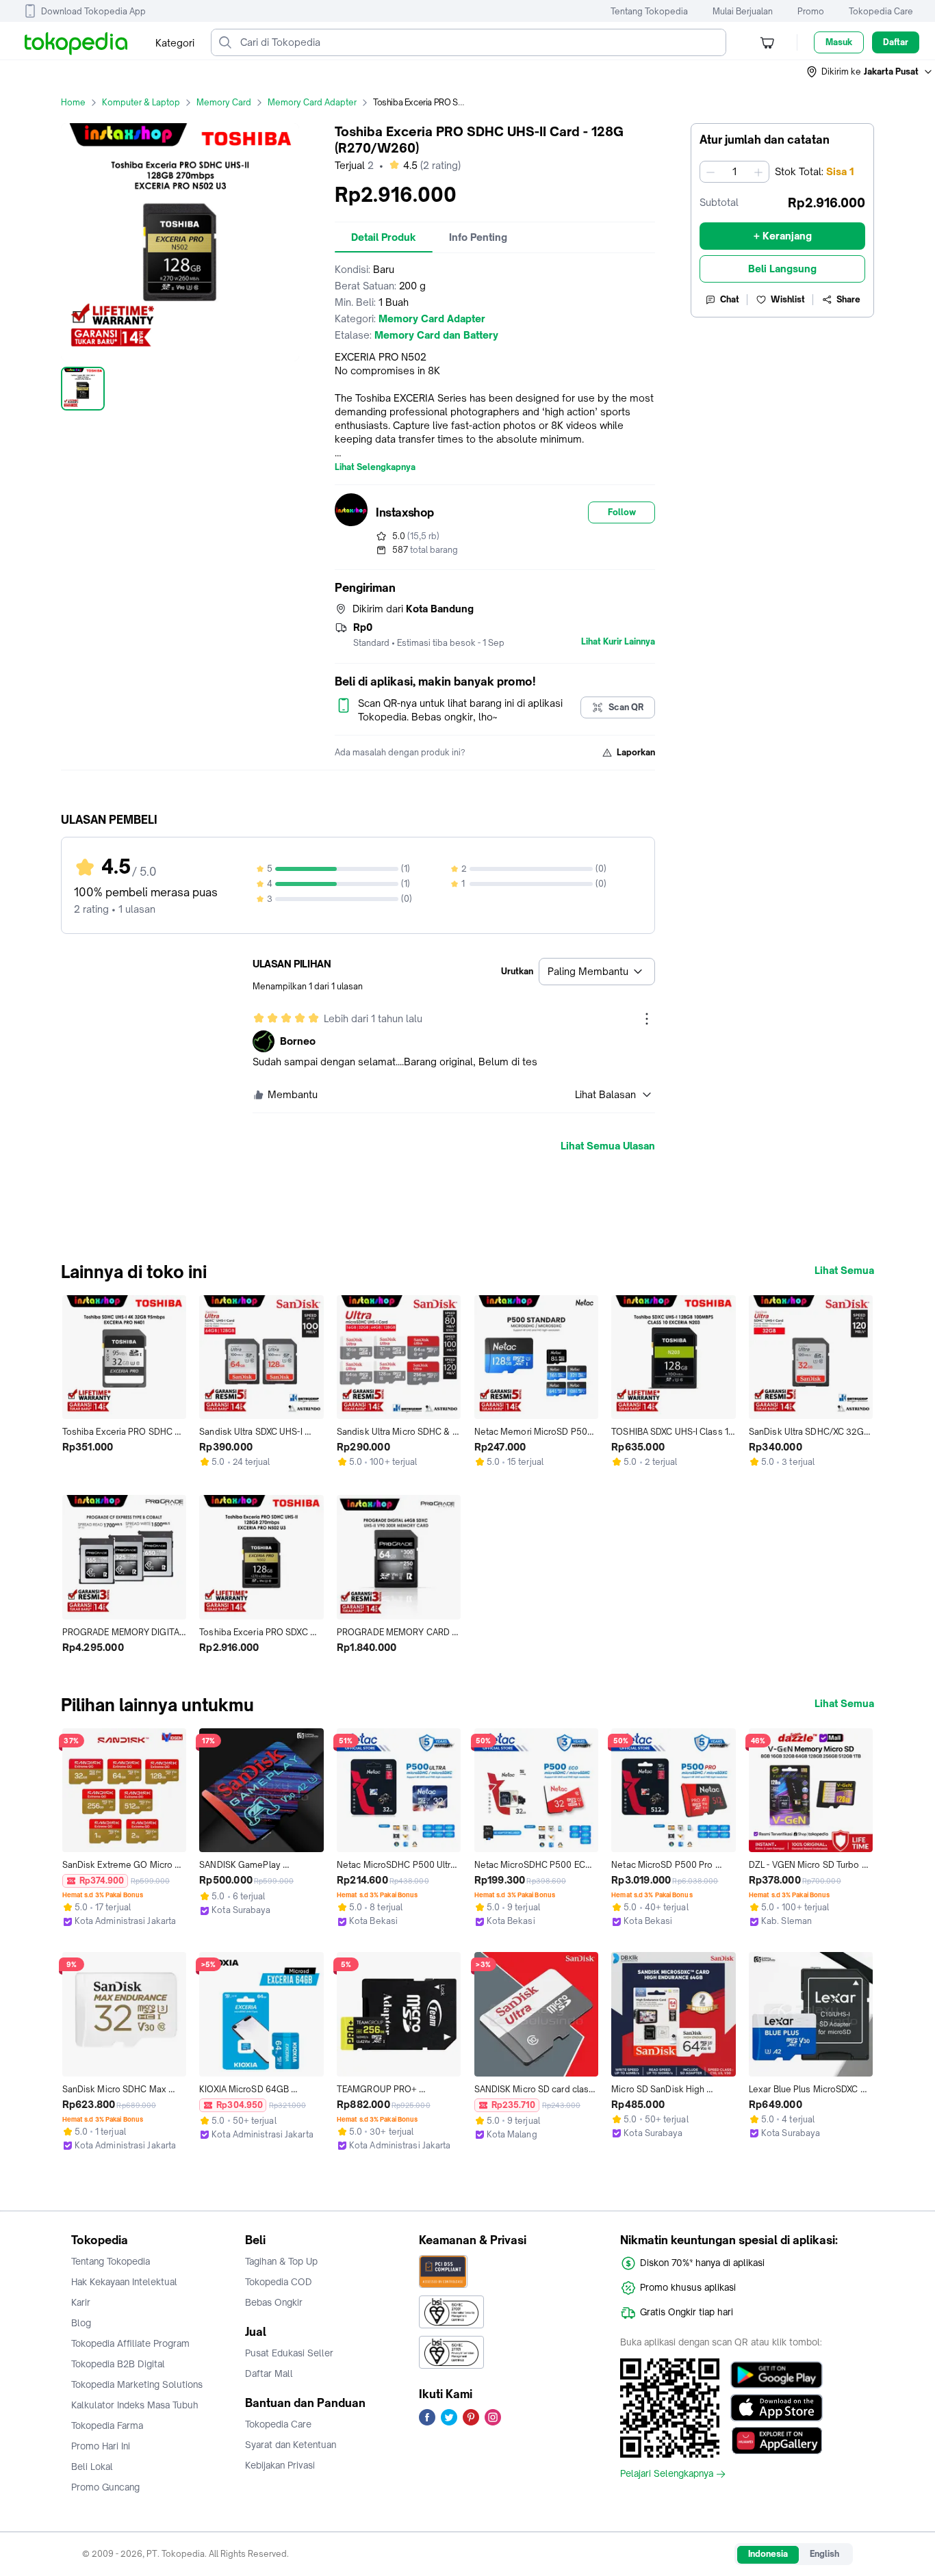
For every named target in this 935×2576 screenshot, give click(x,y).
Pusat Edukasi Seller (289, 2353)
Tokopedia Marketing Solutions (137, 2384)
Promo (811, 11)
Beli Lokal (92, 2467)
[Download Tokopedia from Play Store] (777, 2375)
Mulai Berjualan (743, 11)
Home (73, 102)
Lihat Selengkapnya (375, 467)
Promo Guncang (105, 2487)
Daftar (896, 42)
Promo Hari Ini (101, 2446)
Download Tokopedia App (93, 11)
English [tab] (824, 2554)
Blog (81, 2323)
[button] (870, 72)
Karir (81, 2302)
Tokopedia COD (279, 2282)
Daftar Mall (269, 2373)
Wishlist (788, 299)
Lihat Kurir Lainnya (618, 642)
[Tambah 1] (758, 172)
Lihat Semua (844, 1271)
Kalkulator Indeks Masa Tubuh (135, 2405)
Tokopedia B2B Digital (118, 2364)
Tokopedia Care (881, 11)
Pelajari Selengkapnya (667, 2474)
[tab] (384, 237)
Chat (730, 299)
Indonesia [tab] (768, 2554)
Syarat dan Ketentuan (291, 2445)
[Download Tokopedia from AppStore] (777, 2408)
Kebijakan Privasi (280, 2465)
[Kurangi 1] (710, 172)
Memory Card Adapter (312, 102)
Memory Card (224, 102)
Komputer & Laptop (141, 102)
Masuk (839, 42)
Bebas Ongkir (274, 2302)
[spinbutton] (734, 172)
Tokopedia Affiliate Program (130, 2343)
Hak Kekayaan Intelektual (124, 2282)
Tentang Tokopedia (649, 11)
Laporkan (636, 752)
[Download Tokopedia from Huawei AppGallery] (777, 2441)
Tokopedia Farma (107, 2425)
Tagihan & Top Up (281, 2261)
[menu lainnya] (647, 1019)
